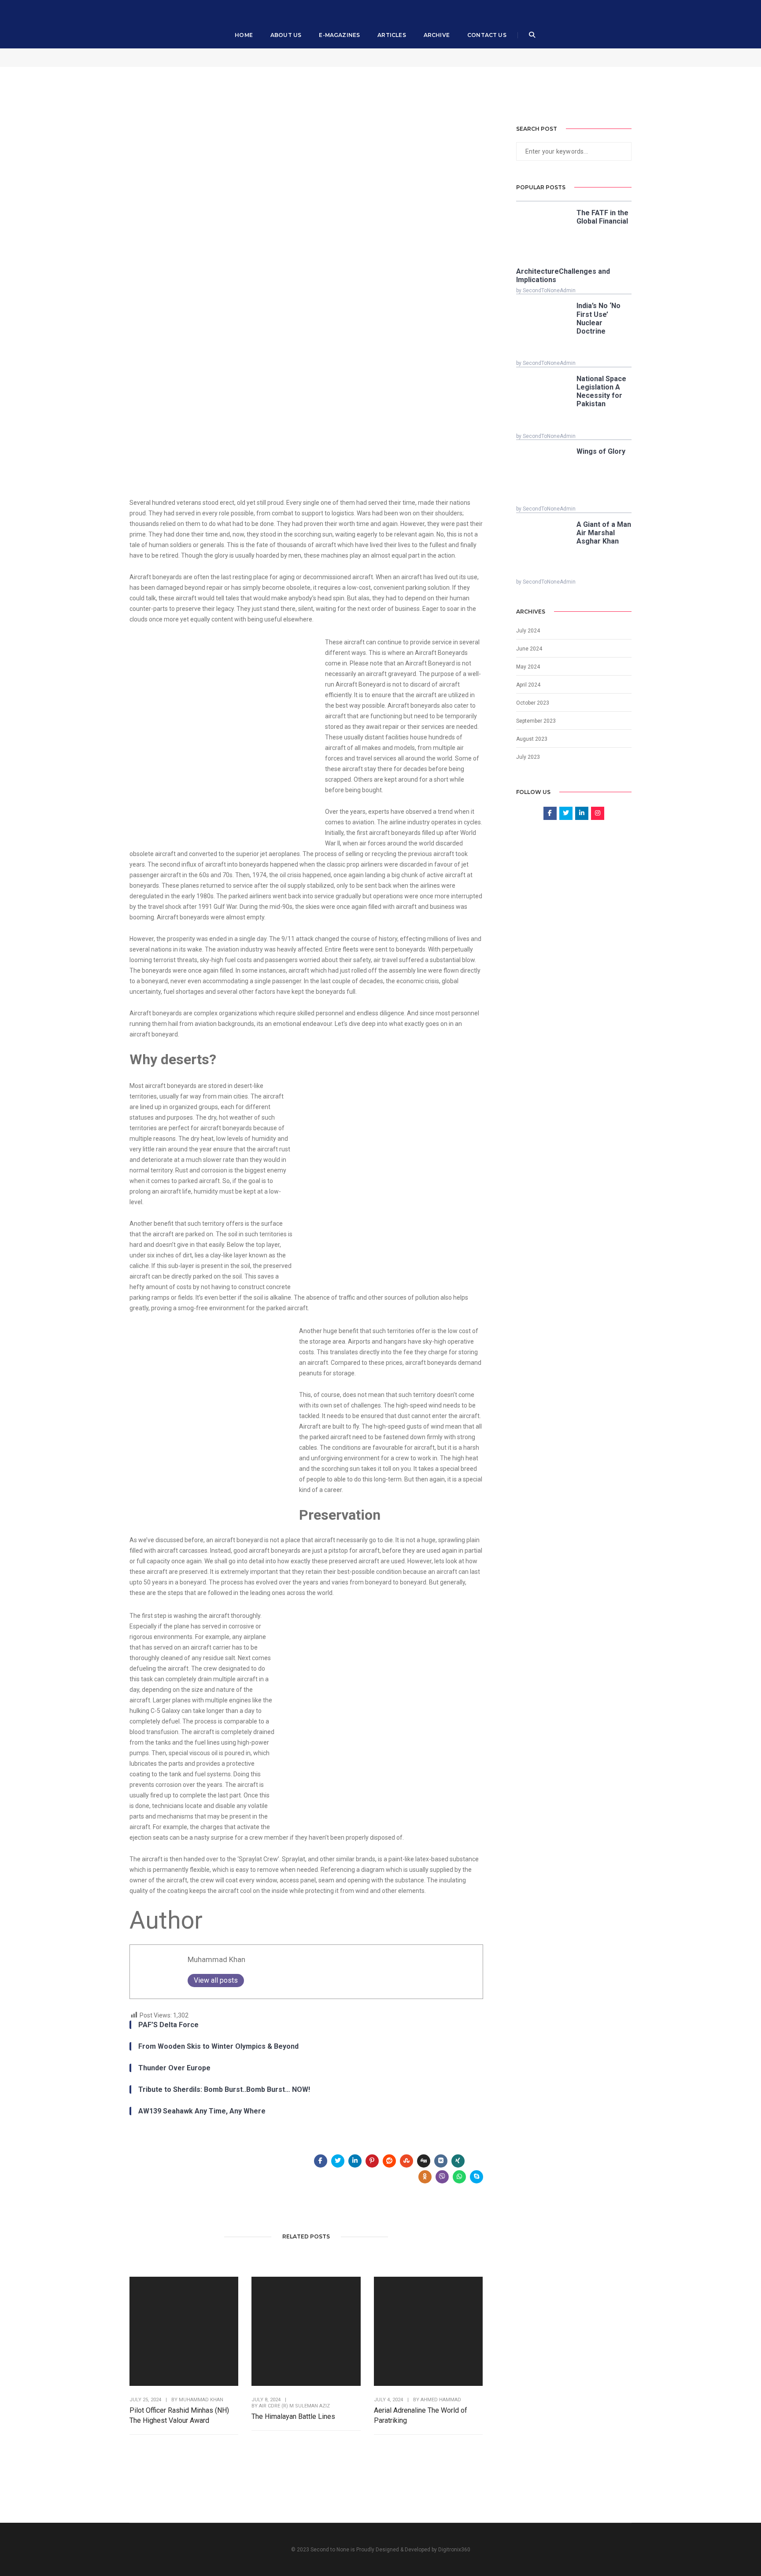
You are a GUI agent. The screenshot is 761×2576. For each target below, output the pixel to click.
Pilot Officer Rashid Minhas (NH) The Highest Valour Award (179, 2415)
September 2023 (536, 721)
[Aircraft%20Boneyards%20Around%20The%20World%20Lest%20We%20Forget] (321, 2161)
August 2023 (532, 739)
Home (244, 35)
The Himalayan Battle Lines (293, 2416)
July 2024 (528, 631)
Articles (392, 35)
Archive (437, 35)
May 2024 (528, 667)
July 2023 (528, 757)
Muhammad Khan (216, 1959)
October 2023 (533, 703)
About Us (286, 35)
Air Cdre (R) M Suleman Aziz (294, 2406)
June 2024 (529, 649)
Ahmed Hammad (441, 2400)
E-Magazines (339, 35)
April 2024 (528, 685)
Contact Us (487, 35)
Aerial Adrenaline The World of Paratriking (421, 2415)
